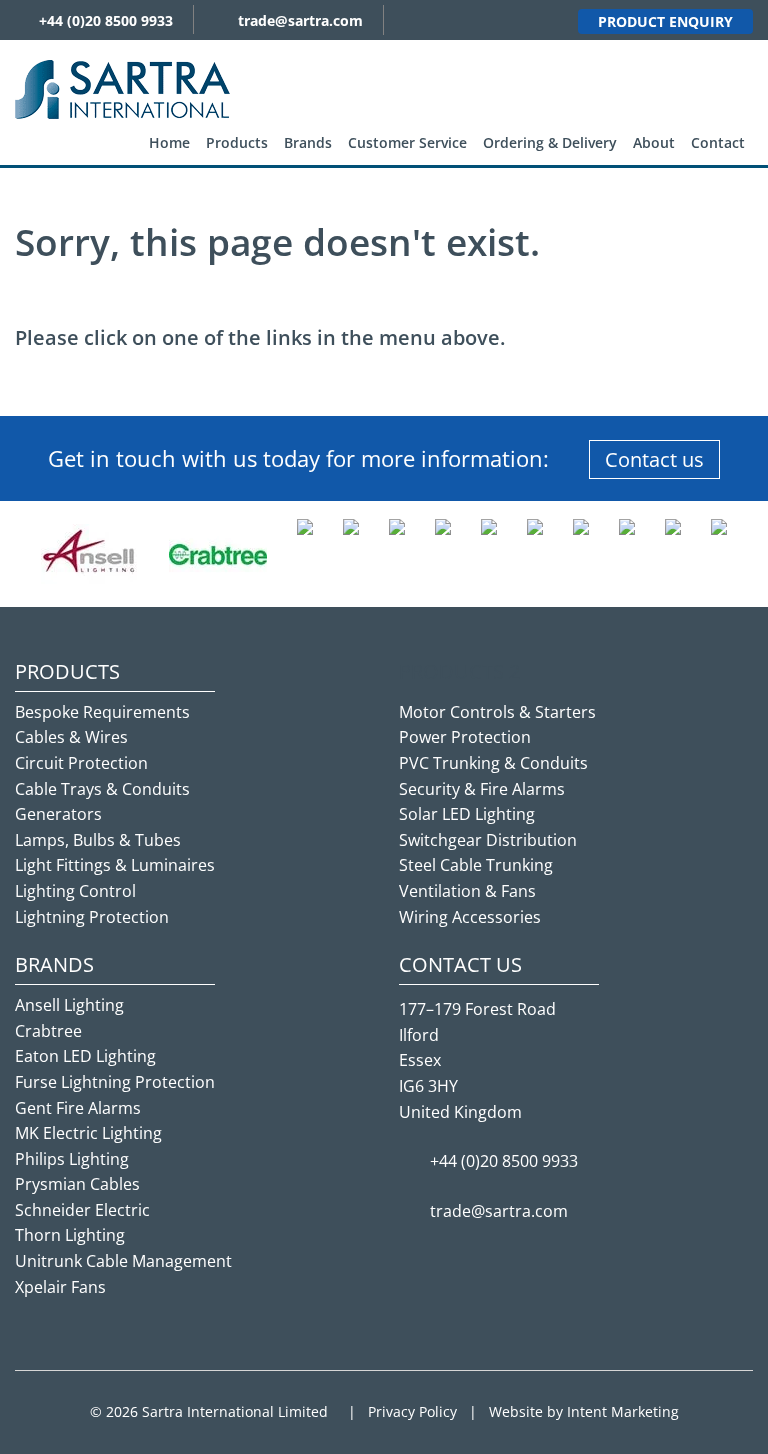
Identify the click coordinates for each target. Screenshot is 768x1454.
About (654, 142)
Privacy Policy (412, 1411)
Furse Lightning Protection (115, 1082)
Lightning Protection (92, 917)
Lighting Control (75, 891)
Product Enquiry (665, 21)
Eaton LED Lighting (85, 1056)
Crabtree (48, 1031)
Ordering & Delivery (550, 142)
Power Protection (465, 737)
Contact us (654, 459)
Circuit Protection (81, 763)
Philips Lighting (72, 1159)
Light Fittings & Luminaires (115, 865)
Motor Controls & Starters (497, 712)
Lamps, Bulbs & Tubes (98, 840)
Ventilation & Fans (467, 891)
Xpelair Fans (60, 1287)
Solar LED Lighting (467, 814)
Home (169, 142)
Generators (58, 814)
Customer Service (407, 142)
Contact (718, 142)
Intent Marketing (623, 1411)
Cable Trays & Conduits (102, 789)
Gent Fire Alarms (78, 1108)
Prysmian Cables (77, 1184)
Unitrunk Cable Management (123, 1261)
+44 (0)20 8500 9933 (106, 20)
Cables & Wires (71, 737)
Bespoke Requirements (102, 712)
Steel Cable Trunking (476, 865)
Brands (308, 142)
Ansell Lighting (69, 1005)
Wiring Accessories (470, 917)
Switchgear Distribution (488, 840)
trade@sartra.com (300, 20)
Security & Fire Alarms (482, 789)
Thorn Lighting (70, 1235)
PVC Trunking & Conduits (493, 763)
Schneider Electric (82, 1210)
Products (237, 142)
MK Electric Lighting (88, 1133)
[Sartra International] (122, 88)
